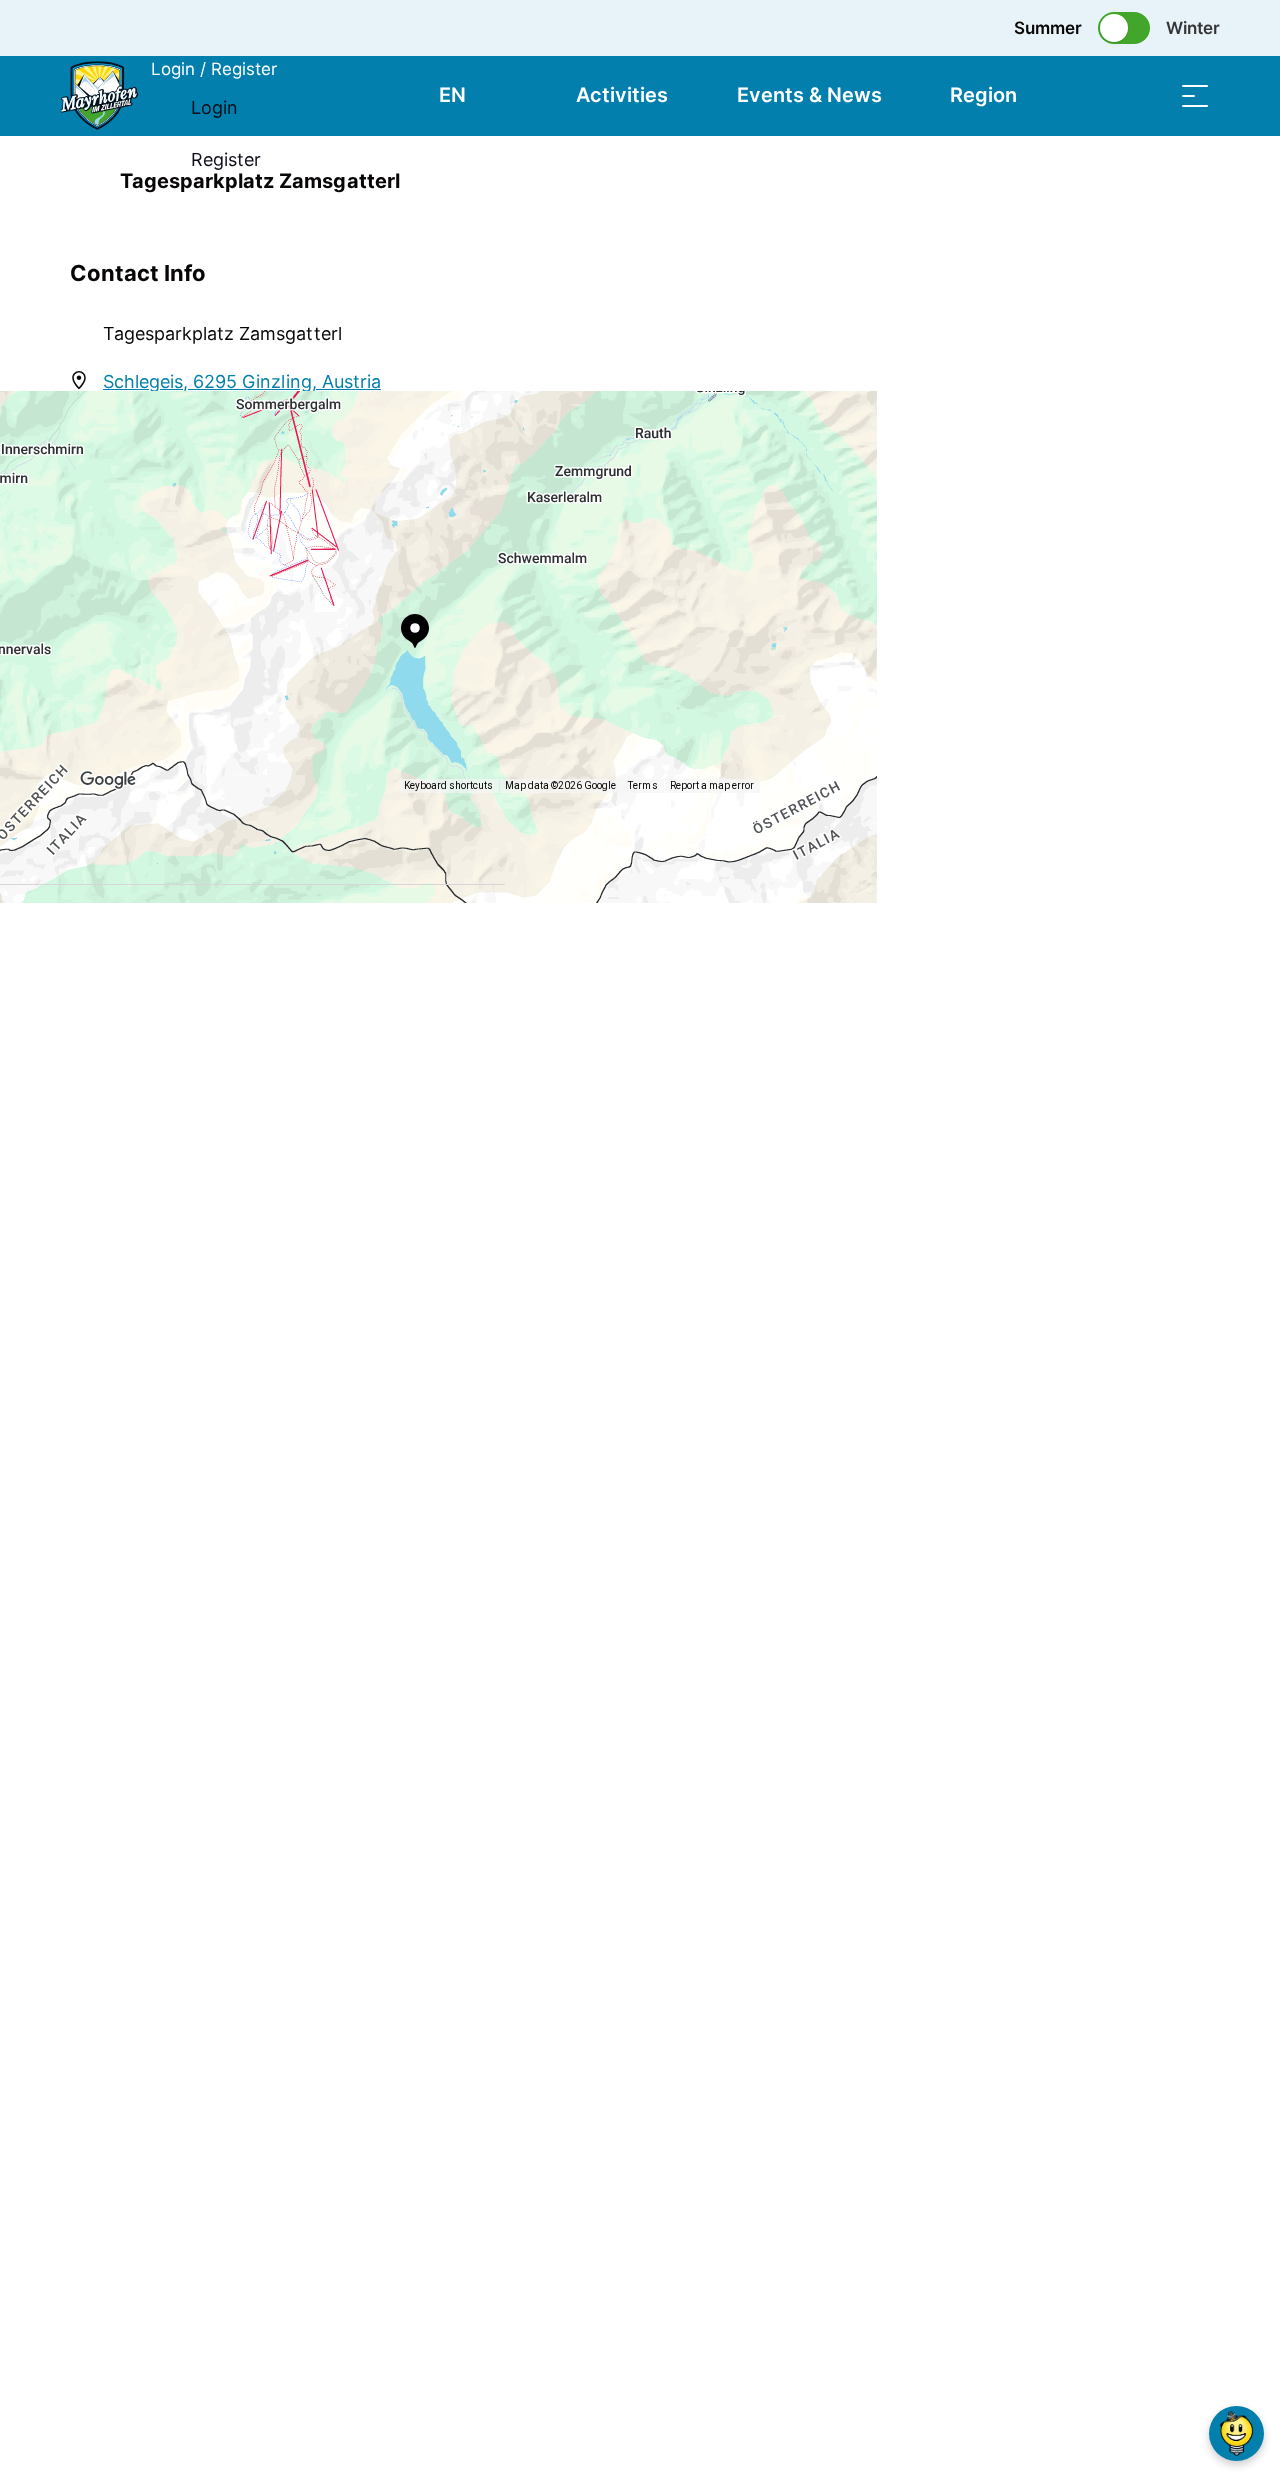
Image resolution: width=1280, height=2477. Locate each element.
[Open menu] (1195, 95)
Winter (1193, 28)
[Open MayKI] (1236, 2433)
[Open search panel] (1145, 95)
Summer (1048, 28)
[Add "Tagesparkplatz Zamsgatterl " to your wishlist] (1190, 181)
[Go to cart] (1095, 95)
